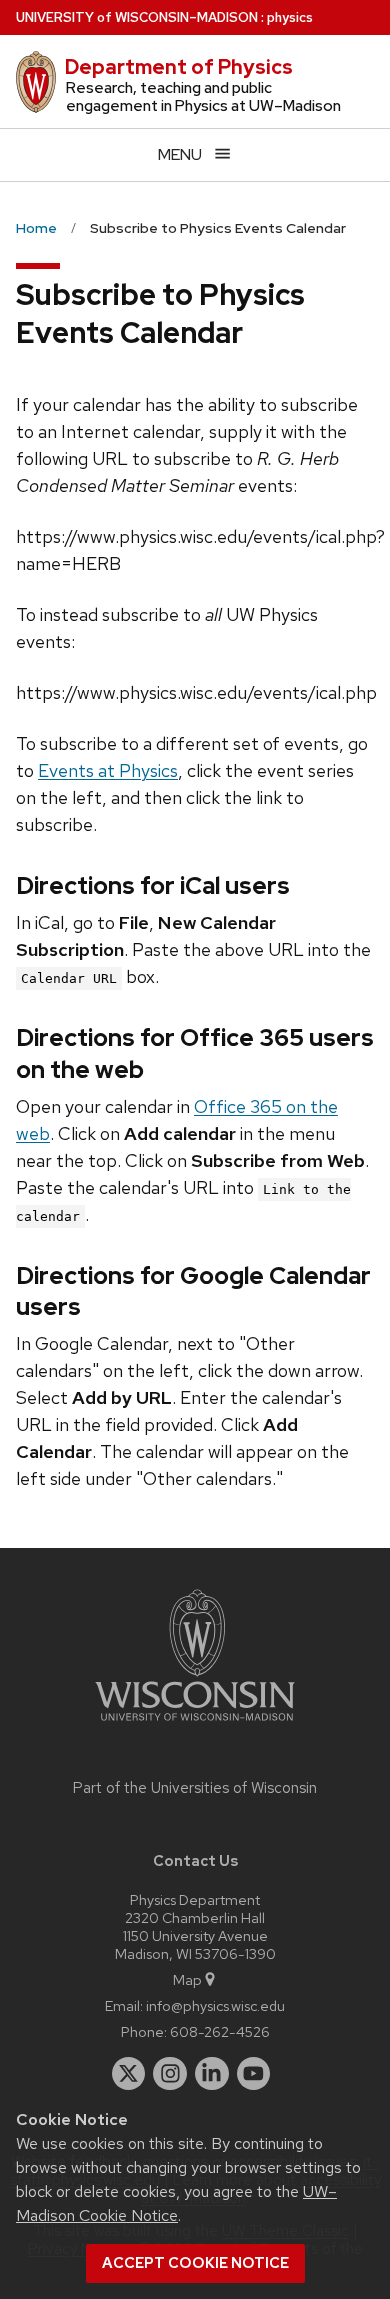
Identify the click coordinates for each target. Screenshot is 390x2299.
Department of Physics (179, 67)
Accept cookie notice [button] (195, 2263)
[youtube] (254, 2074)
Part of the (195, 1788)
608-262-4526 (220, 2031)
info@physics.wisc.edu (215, 2005)
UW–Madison (137, 17)
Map (187, 1979)
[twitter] (129, 2074)
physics (290, 17)
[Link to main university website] (195, 1724)
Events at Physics (108, 770)
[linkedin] (212, 2074)
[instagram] (170, 2074)
